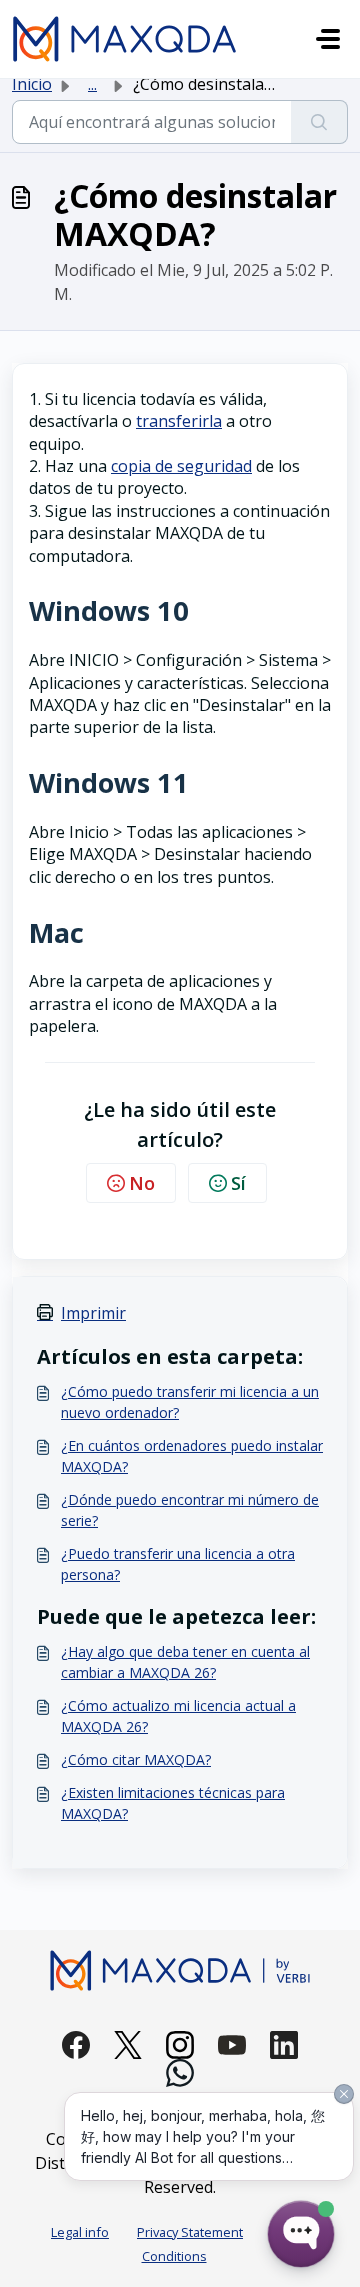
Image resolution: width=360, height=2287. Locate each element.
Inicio (32, 84)
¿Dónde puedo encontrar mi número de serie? (190, 1510)
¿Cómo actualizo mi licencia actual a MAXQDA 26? (178, 1716)
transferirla (179, 421)
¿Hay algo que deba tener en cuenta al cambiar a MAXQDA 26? (185, 1662)
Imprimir (93, 1313)
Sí (238, 1183)
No (142, 1183)
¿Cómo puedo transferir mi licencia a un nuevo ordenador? (190, 1402)
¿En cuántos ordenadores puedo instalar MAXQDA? (192, 1456)
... (92, 84)
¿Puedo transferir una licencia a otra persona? (178, 1564)
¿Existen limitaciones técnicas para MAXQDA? (173, 1803)
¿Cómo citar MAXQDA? (136, 1759)
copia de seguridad (181, 466)
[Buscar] (319, 122)
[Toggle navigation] (328, 39)
